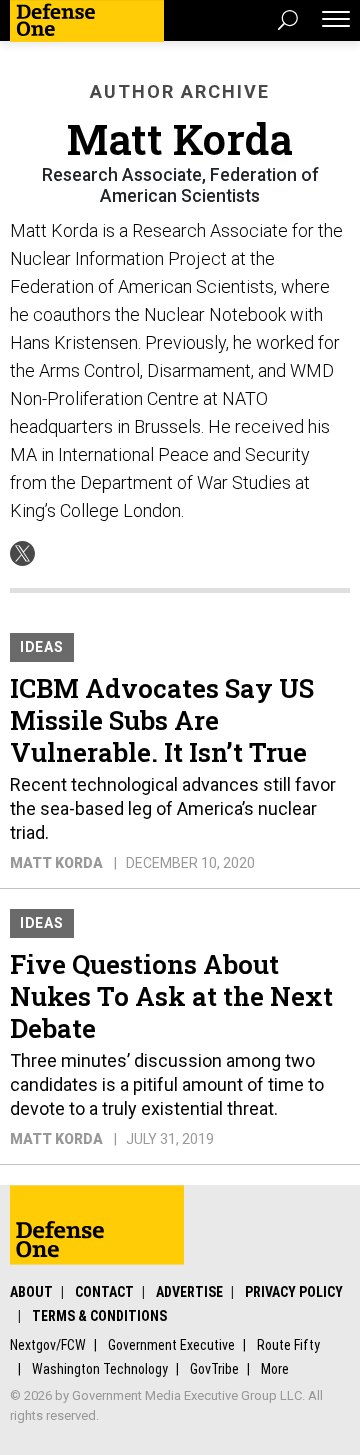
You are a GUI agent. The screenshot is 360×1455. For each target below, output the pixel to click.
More (275, 1369)
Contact (104, 1292)
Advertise (189, 1292)
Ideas (42, 647)
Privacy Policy (294, 1292)
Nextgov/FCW (48, 1345)
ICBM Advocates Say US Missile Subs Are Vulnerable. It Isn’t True (162, 720)
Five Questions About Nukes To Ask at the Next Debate (171, 996)
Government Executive (171, 1345)
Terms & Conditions (99, 1316)
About (31, 1292)
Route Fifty (288, 1345)
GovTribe (214, 1369)
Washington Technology (100, 1369)
